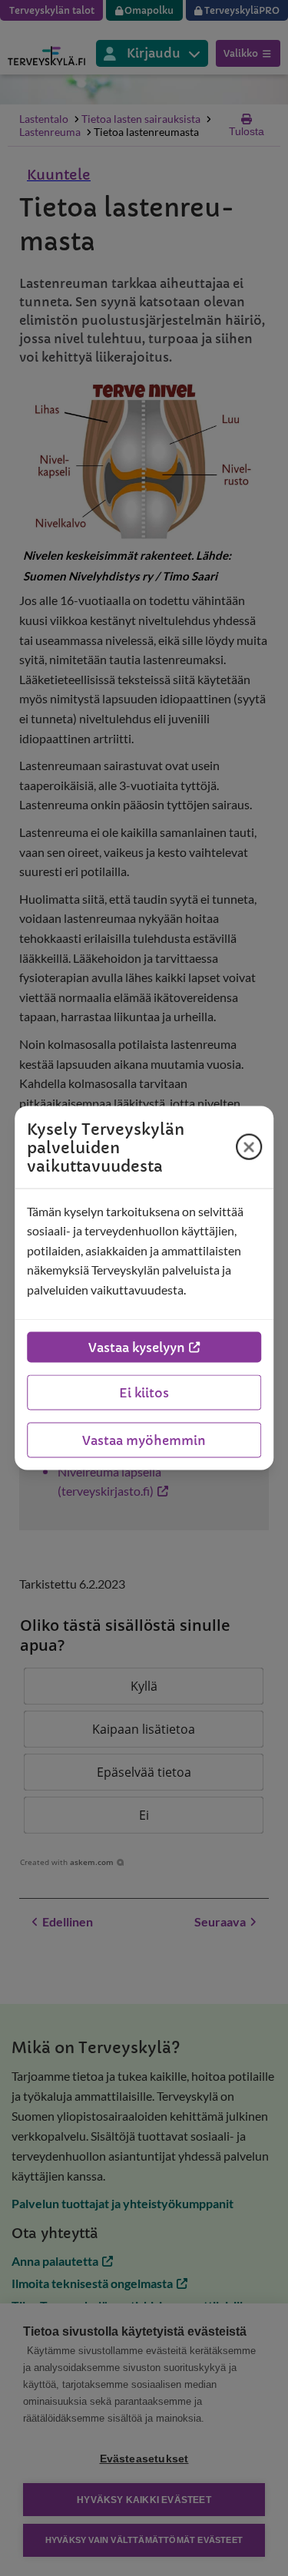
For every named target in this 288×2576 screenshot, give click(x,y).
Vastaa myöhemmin (144, 1440)
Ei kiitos (144, 1393)
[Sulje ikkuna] (249, 1147)
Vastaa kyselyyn (137, 1348)
